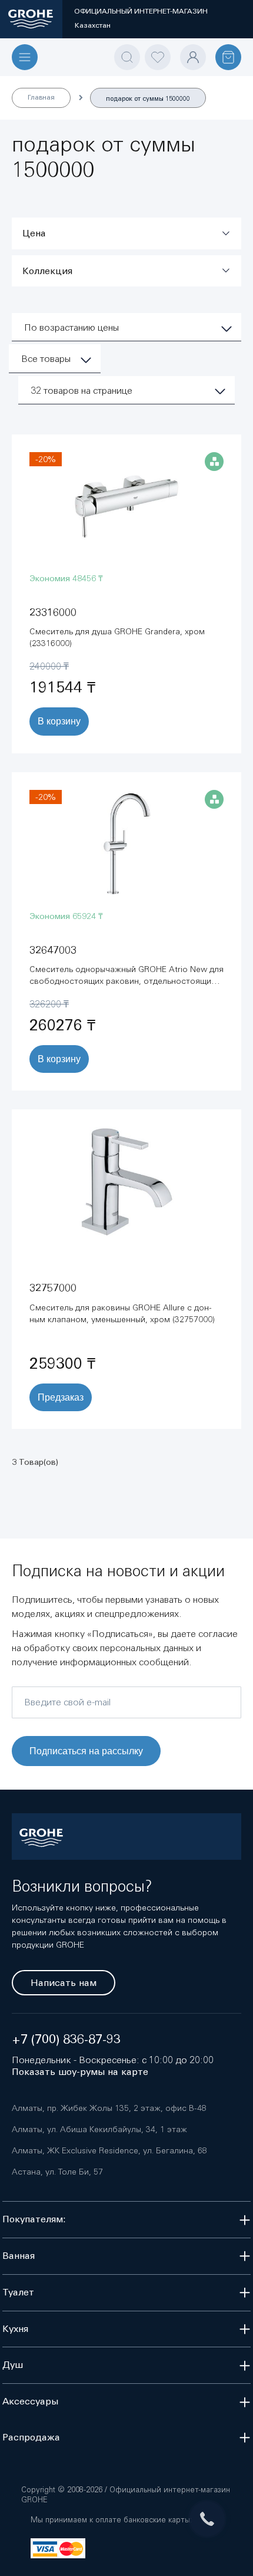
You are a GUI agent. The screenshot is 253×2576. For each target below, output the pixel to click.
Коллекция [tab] (47, 271)
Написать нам (64, 1983)
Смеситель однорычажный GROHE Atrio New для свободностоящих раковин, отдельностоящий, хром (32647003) (126, 981)
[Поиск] (127, 57)
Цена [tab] (34, 233)
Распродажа (31, 2437)
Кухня (15, 2329)
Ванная (19, 2256)
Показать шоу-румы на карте (80, 2072)
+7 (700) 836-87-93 (66, 2039)
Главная (41, 97)
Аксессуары (30, 2401)
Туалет (18, 2292)
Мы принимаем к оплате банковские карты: (111, 2520)
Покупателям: (34, 2219)
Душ (13, 2365)
